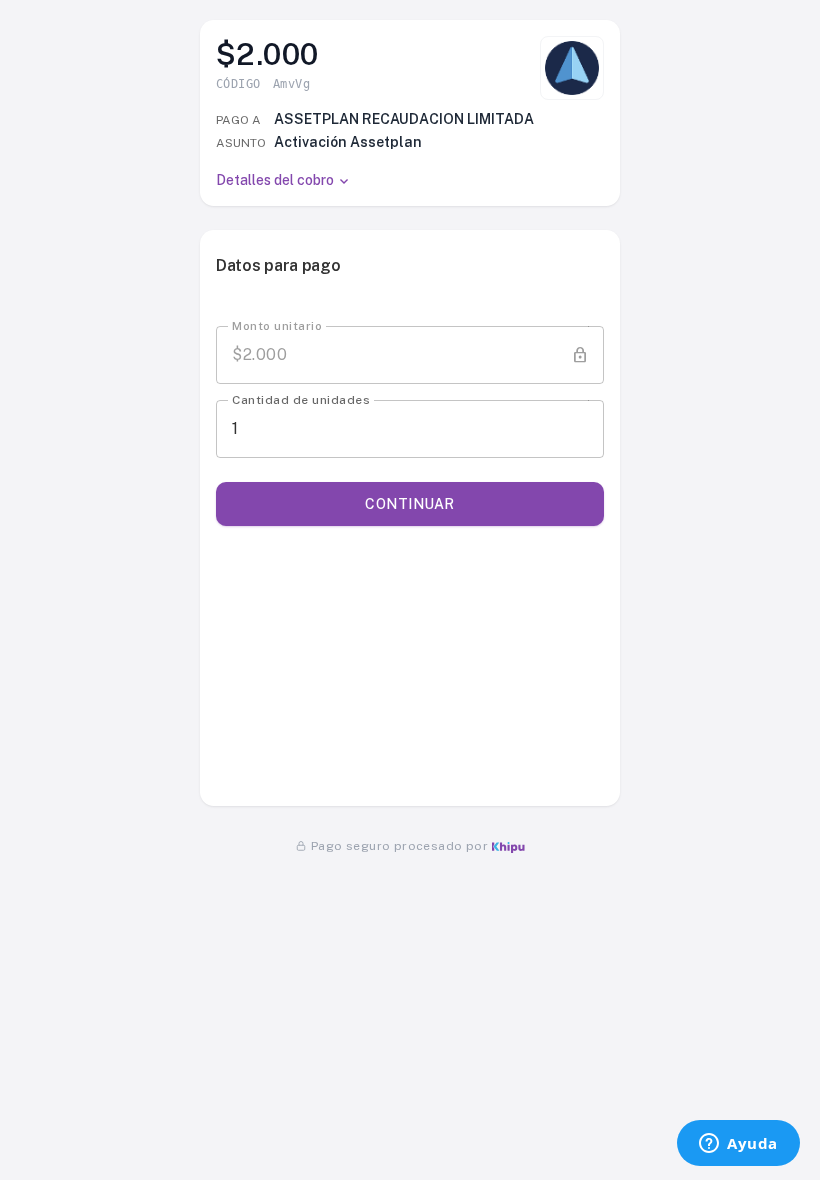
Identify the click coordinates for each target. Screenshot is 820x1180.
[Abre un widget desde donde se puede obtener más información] (738, 1145)
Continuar (409, 504)
